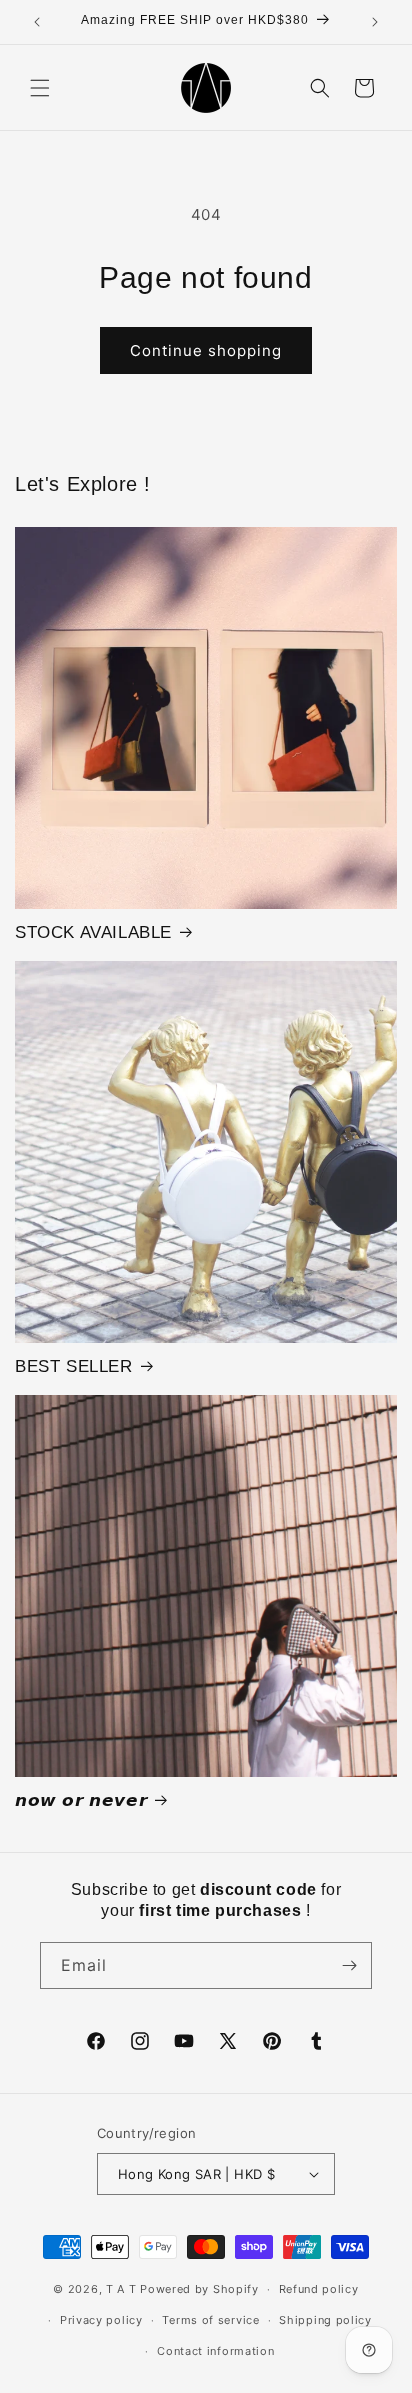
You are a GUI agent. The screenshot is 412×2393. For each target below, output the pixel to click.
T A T (121, 2289)
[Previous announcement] (37, 22)
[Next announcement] (375, 22)
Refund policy (319, 2289)
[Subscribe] (349, 1965)
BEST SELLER (74, 1366)
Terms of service (210, 2320)
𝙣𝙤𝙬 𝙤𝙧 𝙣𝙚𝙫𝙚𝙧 (81, 1800)
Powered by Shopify (199, 2289)
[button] (40, 88)
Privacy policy (101, 2320)
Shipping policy (325, 2320)
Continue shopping (206, 350)
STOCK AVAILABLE (93, 932)
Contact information (215, 2351)
